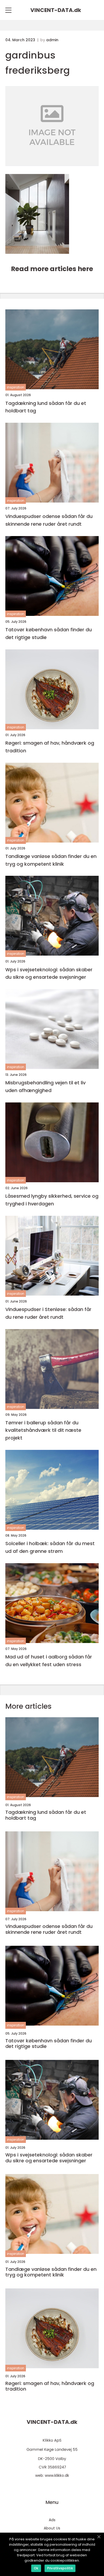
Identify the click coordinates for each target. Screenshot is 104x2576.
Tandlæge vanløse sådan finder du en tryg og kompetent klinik (51, 860)
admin (52, 40)
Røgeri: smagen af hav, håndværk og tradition (50, 747)
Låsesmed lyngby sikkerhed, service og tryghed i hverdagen (52, 1200)
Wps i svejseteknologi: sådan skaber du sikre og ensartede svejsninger (49, 973)
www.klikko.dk (57, 2475)
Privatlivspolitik (60, 2568)
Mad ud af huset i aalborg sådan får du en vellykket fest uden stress (49, 1661)
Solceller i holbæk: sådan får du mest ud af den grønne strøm (50, 1547)
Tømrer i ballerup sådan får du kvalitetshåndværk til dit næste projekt (43, 1430)
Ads (52, 2520)
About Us (52, 2528)
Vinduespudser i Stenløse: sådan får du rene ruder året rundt (48, 1313)
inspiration (16, 387)
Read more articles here (52, 269)
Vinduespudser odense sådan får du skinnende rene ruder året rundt (49, 520)
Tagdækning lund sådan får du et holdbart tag (46, 407)
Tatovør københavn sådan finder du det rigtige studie (49, 633)
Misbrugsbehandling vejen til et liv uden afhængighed (45, 1086)
